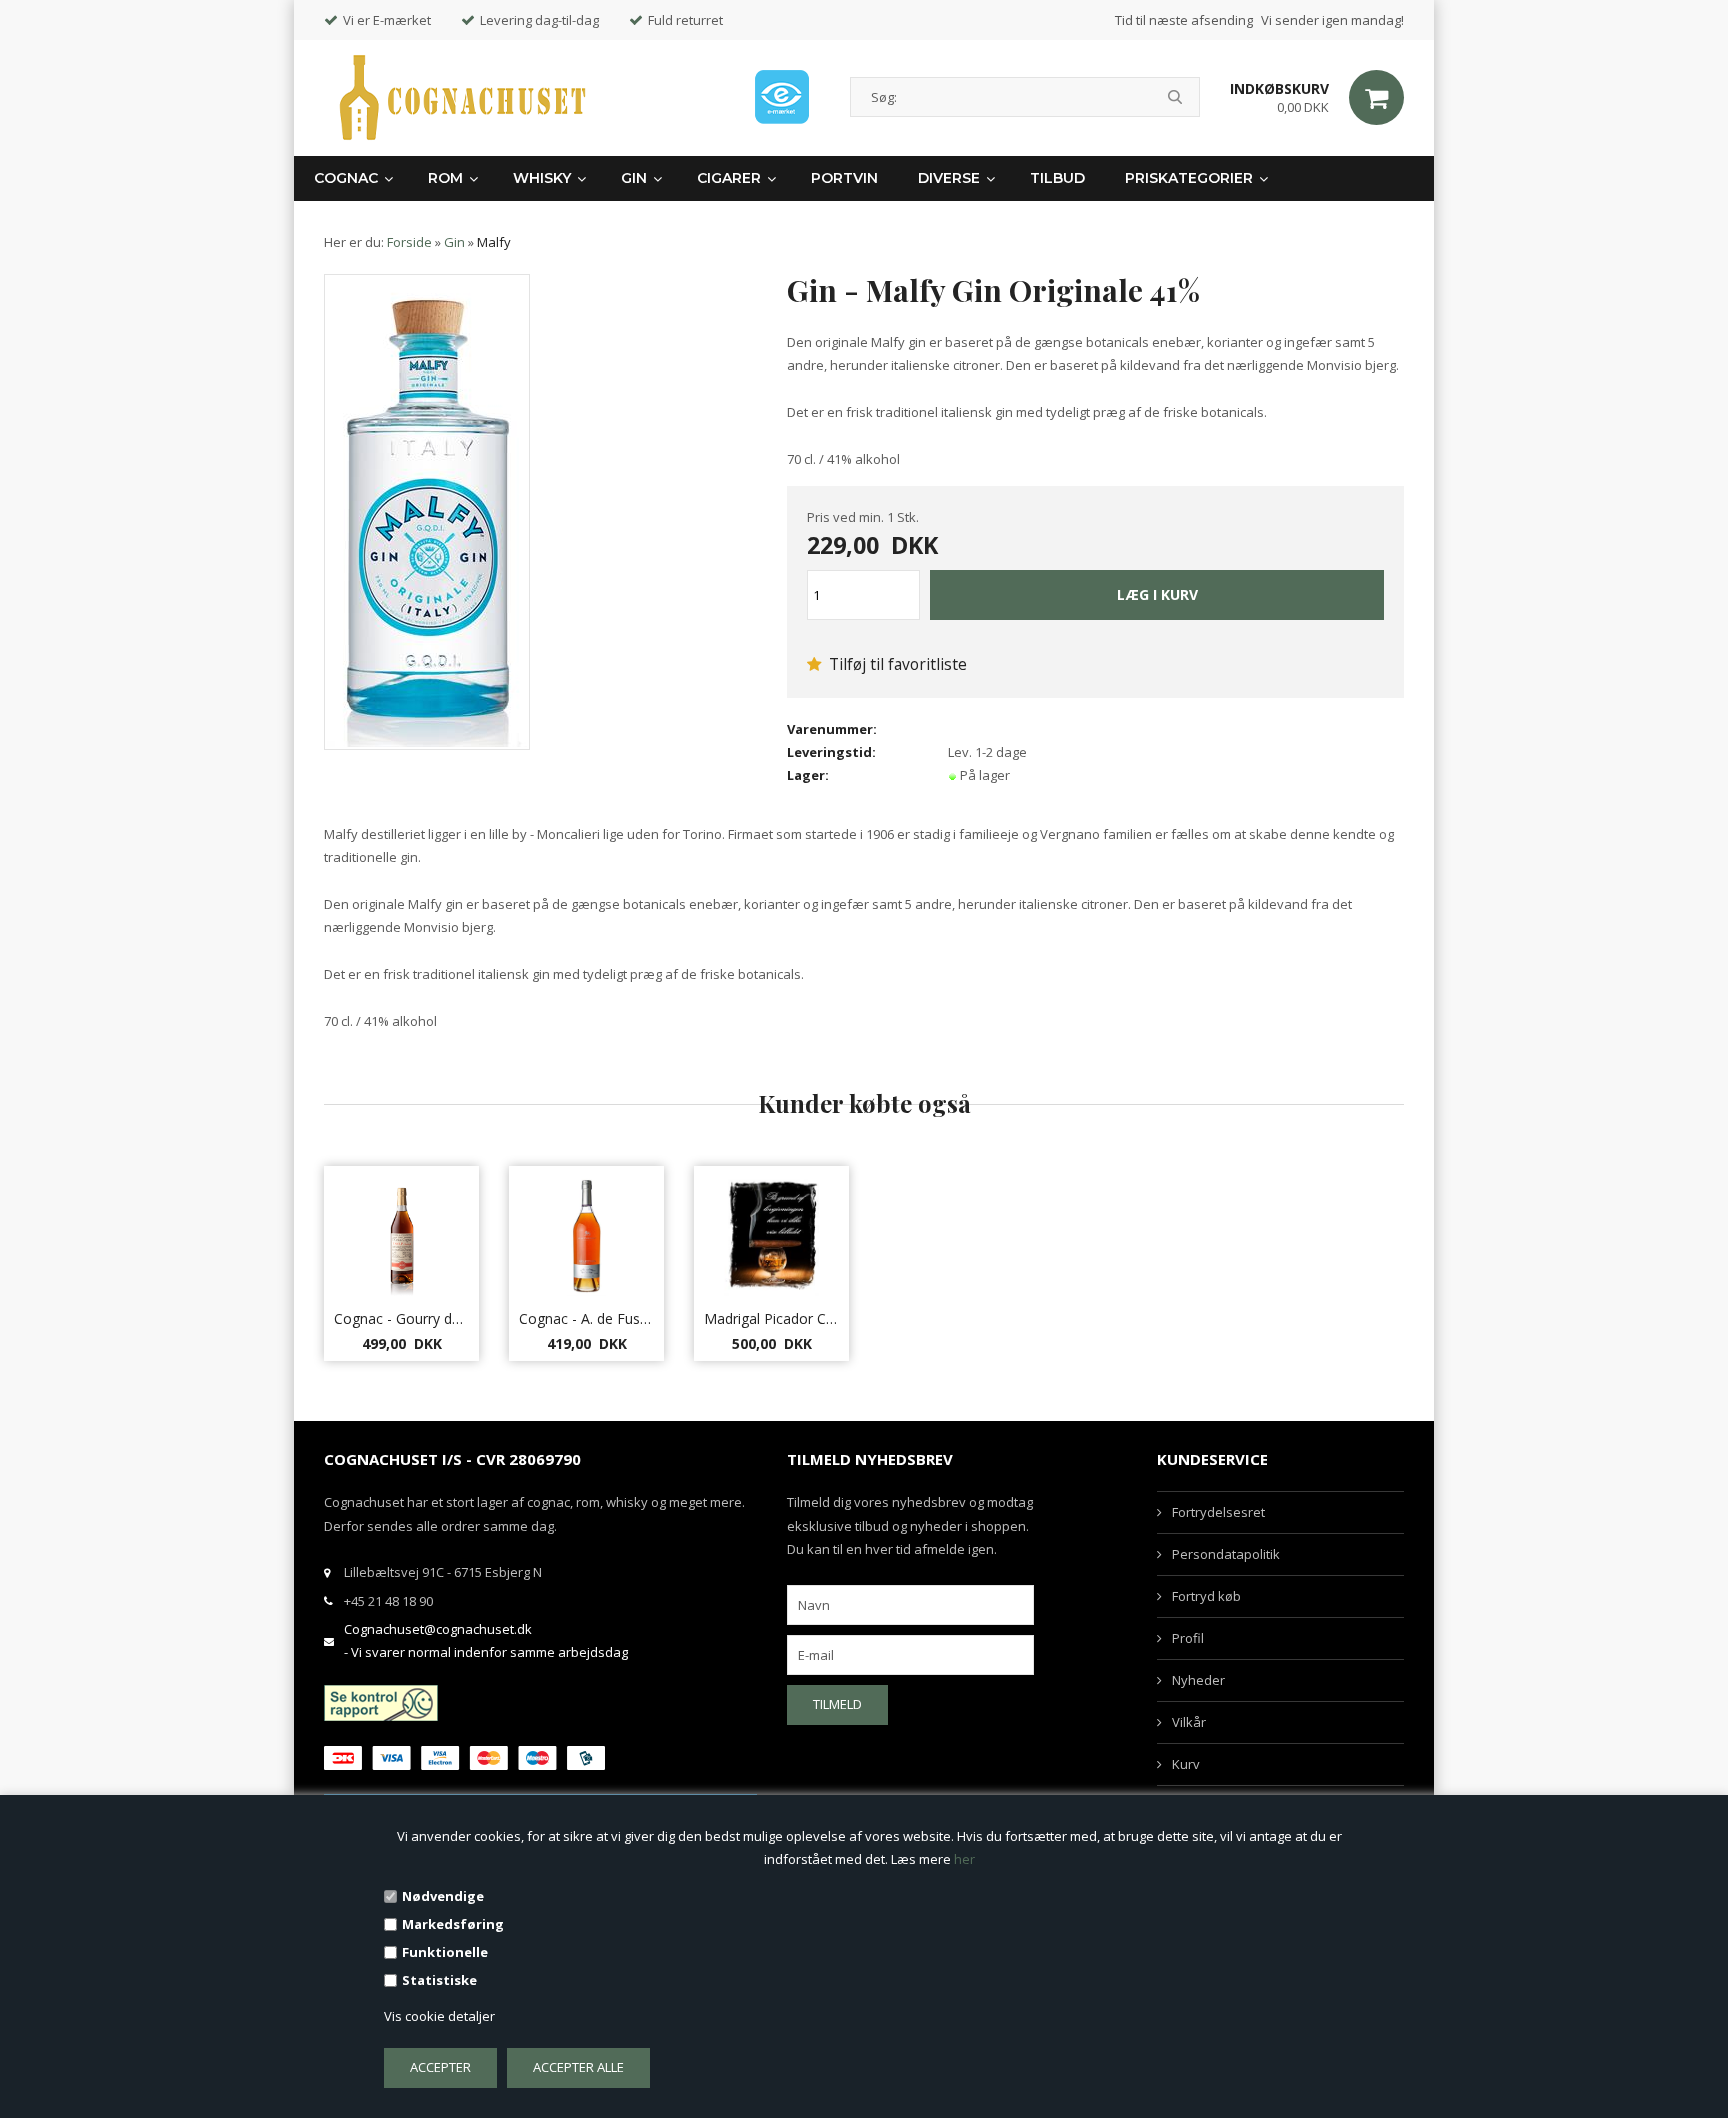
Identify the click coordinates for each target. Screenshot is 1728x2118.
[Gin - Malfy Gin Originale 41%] (427, 512)
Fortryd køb (1206, 1596)
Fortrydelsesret (1218, 1512)
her (964, 1859)
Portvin (844, 178)
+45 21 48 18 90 (388, 1601)
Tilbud (1057, 178)
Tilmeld (837, 1704)
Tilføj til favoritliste (896, 664)
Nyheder (1198, 1680)
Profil (1188, 1638)
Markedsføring (453, 1924)
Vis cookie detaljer (439, 2016)
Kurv (1186, 1764)
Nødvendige (443, 1896)
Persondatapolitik (1226, 1554)
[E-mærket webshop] (782, 97)
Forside (409, 242)
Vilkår (1189, 1722)
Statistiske (439, 1980)
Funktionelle (445, 1952)
